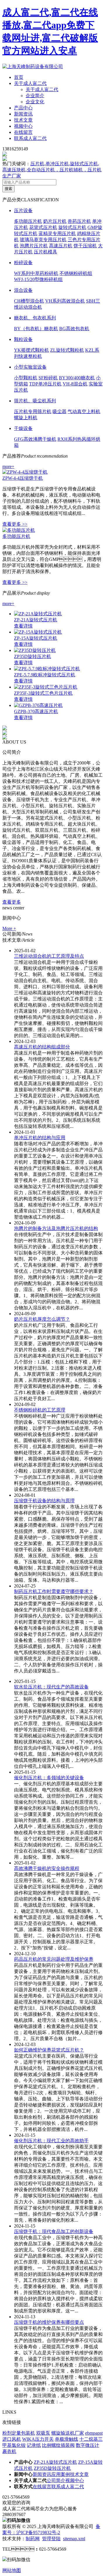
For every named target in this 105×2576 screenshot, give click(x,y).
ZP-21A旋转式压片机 (36, 620)
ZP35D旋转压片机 (33, 656)
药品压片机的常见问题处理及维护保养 (54, 1959)
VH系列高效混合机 (65, 301)
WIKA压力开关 (38, 2439)
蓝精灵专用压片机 (57, 233)
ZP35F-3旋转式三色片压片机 (43, 693)
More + (9, 928)
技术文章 (23, 120)
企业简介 (35, 96)
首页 (19, 77)
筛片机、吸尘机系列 (35, 401)
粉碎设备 (23, 263)
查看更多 (12, 902)
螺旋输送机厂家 (68, 2433)
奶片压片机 (55, 221)
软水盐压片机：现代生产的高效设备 (51, 1687)
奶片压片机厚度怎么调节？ (42, 1319)
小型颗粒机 (26, 378)
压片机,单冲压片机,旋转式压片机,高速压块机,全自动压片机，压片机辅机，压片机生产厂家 (52, 170)
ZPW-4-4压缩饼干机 (23, 478)
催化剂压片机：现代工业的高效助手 (51, 2141)
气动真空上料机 (84, 411)
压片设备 (23, 210)
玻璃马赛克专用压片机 (43, 240)
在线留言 (23, 132)
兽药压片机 (79, 221)
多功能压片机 (28, 221)
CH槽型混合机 (29, 301)
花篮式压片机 (43, 227)
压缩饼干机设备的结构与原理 (44, 1501)
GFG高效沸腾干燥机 (35, 439)
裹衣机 (9, 2451)
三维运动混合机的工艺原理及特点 (49, 956)
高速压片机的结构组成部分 (42, 1047)
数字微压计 (87, 2445)
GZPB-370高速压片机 (36, 711)
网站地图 (12, 2570)
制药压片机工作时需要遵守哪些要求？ (54, 1591)
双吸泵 (43, 2433)
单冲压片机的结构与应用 (40, 1138)
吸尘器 (60, 411)
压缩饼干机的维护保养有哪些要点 (49, 2322)
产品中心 (23, 108)
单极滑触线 (66, 2439)
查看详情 (23, 626)
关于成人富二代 (30, 83)
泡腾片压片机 (34, 246)
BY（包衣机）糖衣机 (36, 329)
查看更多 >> (15, 524)
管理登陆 (51, 2539)
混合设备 (23, 290)
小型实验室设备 (30, 367)
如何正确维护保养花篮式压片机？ (49, 2050)
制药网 (33, 2539)
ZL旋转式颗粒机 (67, 350)
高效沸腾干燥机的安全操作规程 (47, 1868)
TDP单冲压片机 (45, 384)
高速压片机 (61, 246)
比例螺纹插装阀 (58, 2445)
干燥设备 (23, 428)
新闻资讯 (23, 114)
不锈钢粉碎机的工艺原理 (40, 1410)
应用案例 (61, 2474)
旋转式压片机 (72, 227)
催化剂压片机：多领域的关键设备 (49, 1778)
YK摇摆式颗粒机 (32, 350)
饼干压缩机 (85, 246)
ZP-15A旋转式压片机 (36, 638)
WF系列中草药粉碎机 (36, 273)
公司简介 (56, 2480)
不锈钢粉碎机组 (76, 273)
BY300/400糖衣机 (77, 378)
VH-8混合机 (75, 384)
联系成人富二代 (30, 138)
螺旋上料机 (26, 418)
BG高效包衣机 (74, 329)
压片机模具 (45, 252)
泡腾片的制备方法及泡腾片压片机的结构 (56, 1228)
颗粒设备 (23, 339)
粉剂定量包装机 (19, 2433)
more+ (8, 466)
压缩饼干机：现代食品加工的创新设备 (54, 2231)
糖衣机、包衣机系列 (35, 318)
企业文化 (35, 102)
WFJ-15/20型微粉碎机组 (38, 279)
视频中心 (23, 126)
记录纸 (34, 2445)
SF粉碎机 (48, 378)
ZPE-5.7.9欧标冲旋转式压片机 (45, 675)
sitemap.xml (74, 2539)
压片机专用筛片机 (33, 411)
